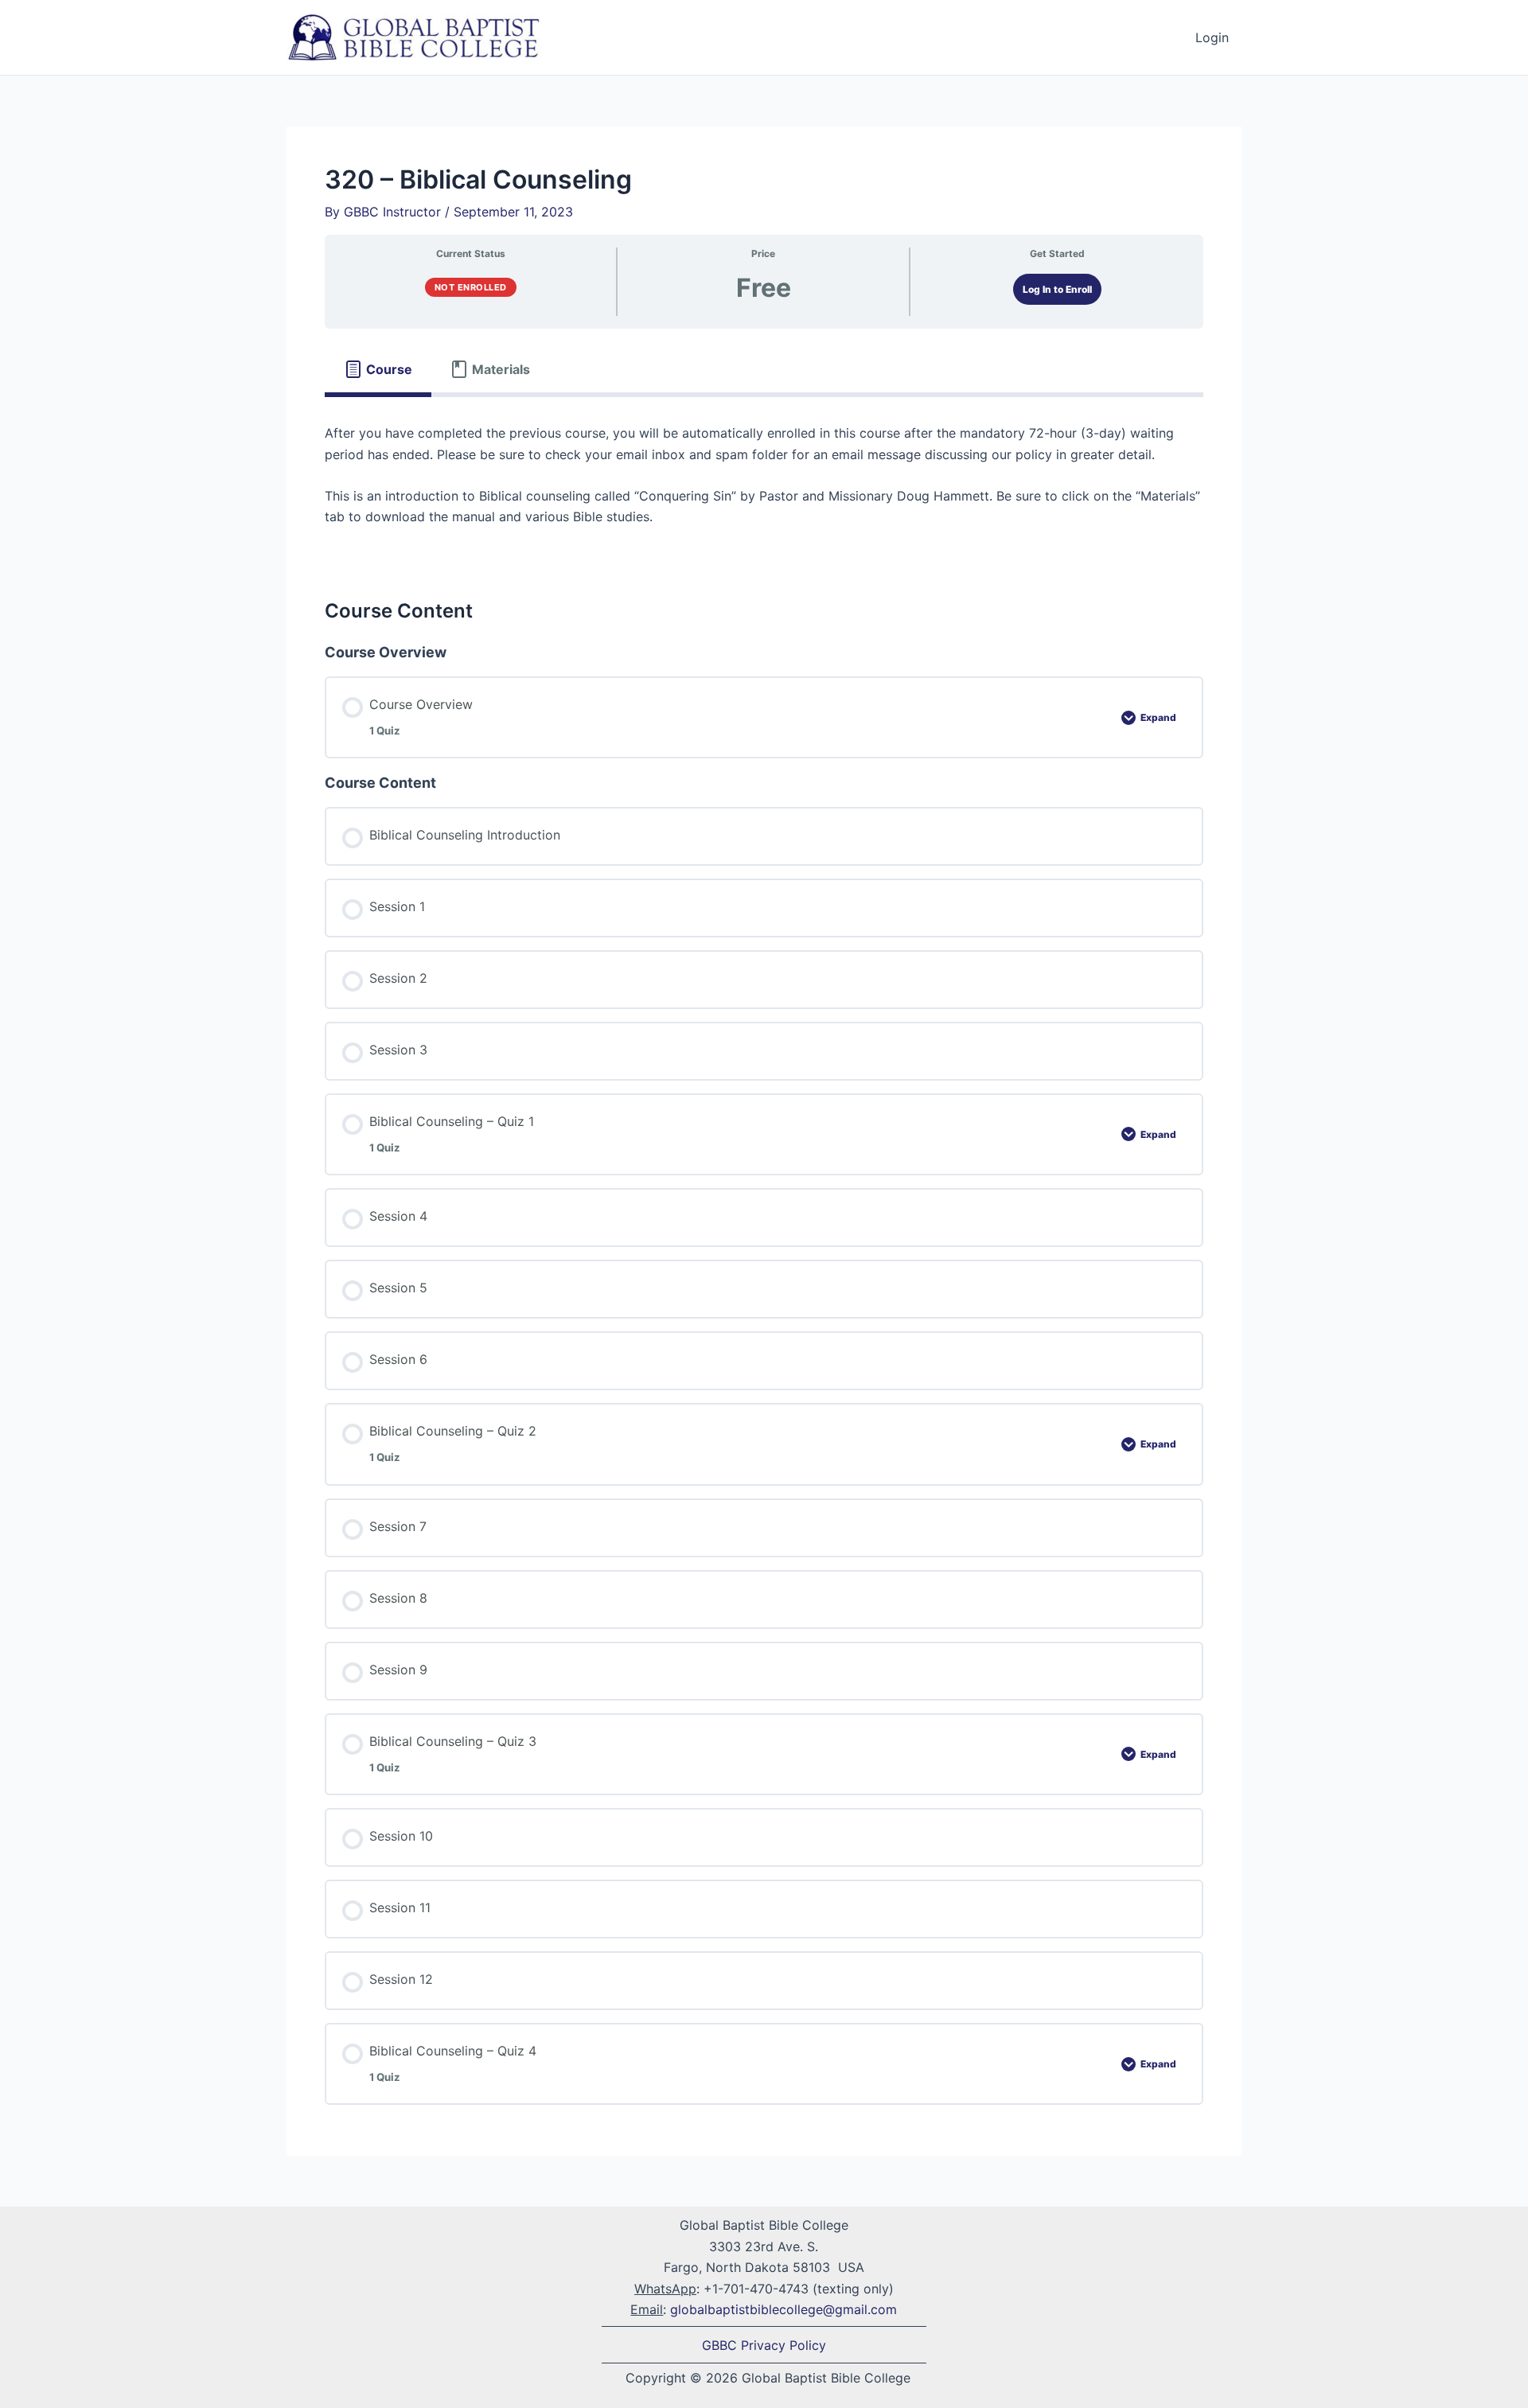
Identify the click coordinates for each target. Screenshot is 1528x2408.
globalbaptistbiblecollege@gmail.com (783, 2309)
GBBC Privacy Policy (764, 2345)
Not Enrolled (471, 287)
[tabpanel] (764, 485)
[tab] (378, 369)
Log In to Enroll (1057, 289)
